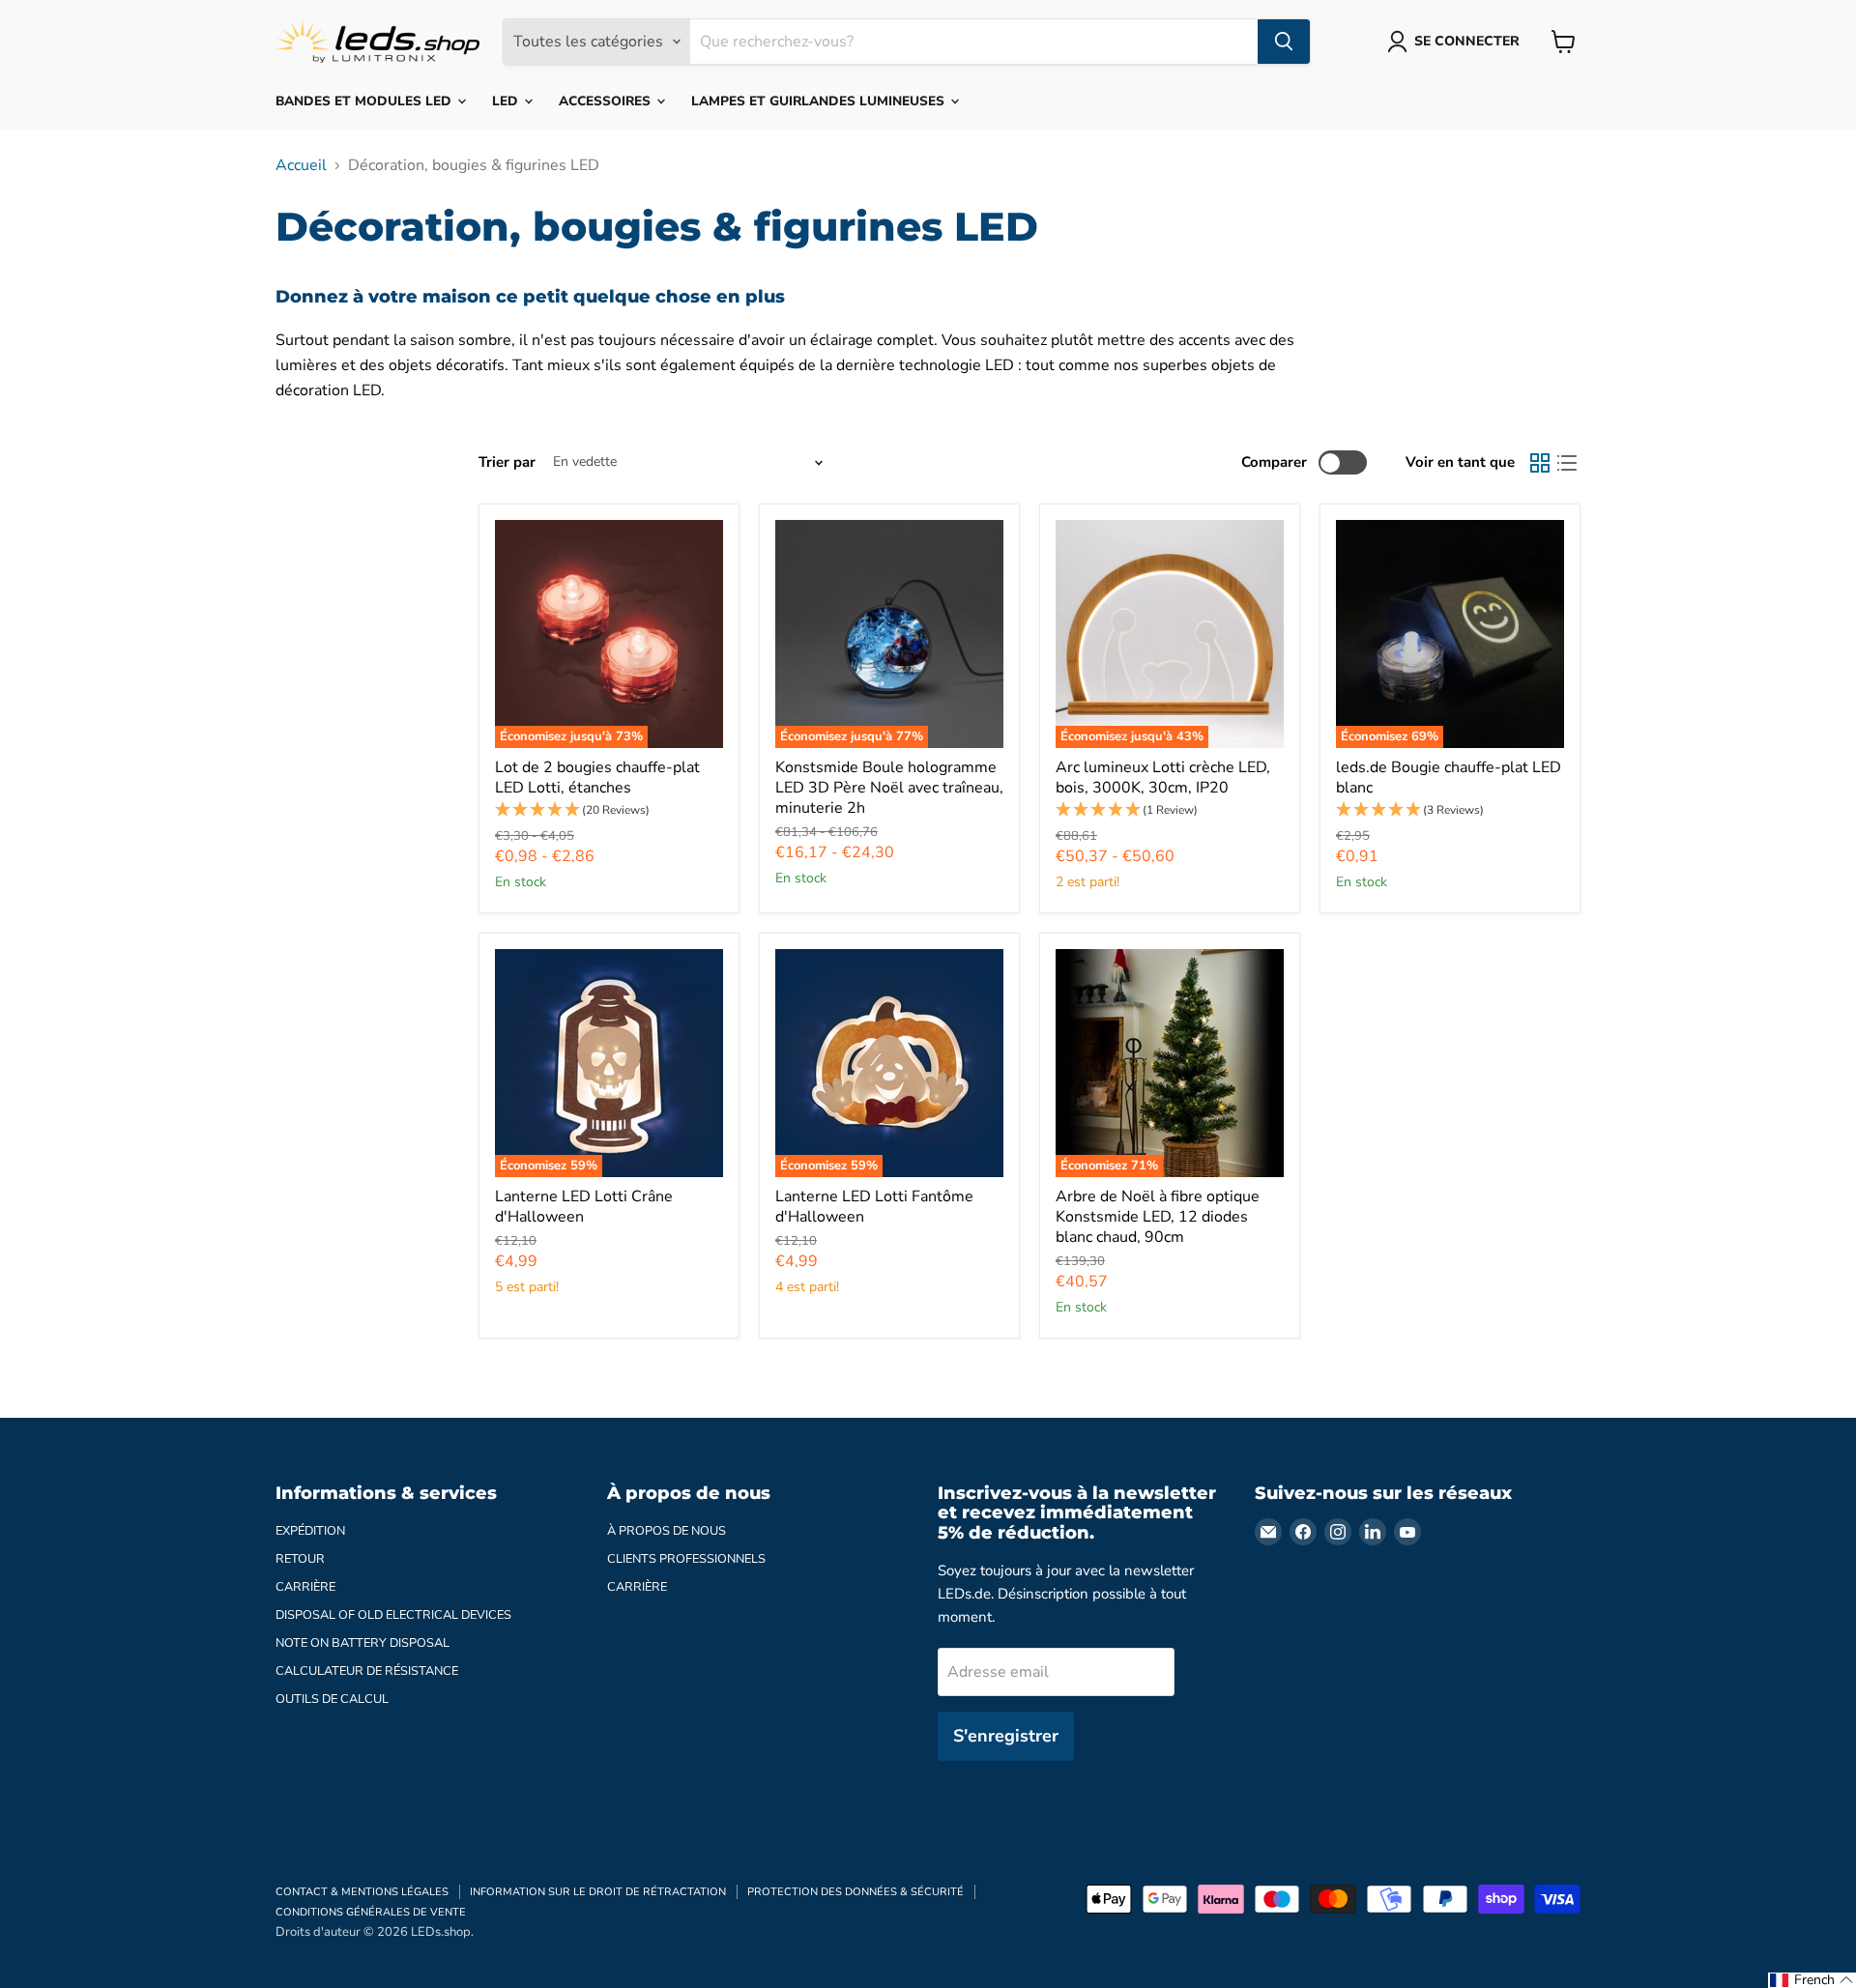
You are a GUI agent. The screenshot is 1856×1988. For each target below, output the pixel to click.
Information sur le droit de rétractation (598, 1892)
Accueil (301, 165)
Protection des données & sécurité (855, 1892)
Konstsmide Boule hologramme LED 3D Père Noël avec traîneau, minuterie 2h (889, 788)
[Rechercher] (1284, 42)
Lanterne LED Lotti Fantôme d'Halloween (874, 1207)
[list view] (1567, 463)
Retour (300, 1559)
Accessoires (607, 101)
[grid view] (1540, 463)
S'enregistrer (1006, 1736)
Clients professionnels (686, 1559)
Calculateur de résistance (367, 1671)
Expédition (310, 1531)
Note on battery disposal (362, 1643)
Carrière (305, 1587)
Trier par (507, 462)
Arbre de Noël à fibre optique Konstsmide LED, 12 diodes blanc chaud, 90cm (1158, 1217)
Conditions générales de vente (371, 1912)
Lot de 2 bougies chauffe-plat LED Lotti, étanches (597, 778)
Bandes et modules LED (365, 101)
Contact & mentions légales (362, 1892)
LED (507, 101)
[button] (609, 810)
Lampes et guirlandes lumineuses (820, 101)
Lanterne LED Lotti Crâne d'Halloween (584, 1207)
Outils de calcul (332, 1699)
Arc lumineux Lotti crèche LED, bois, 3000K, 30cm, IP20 (1163, 778)
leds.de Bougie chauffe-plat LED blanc (1449, 778)
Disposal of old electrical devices (393, 1615)
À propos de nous (667, 1531)
